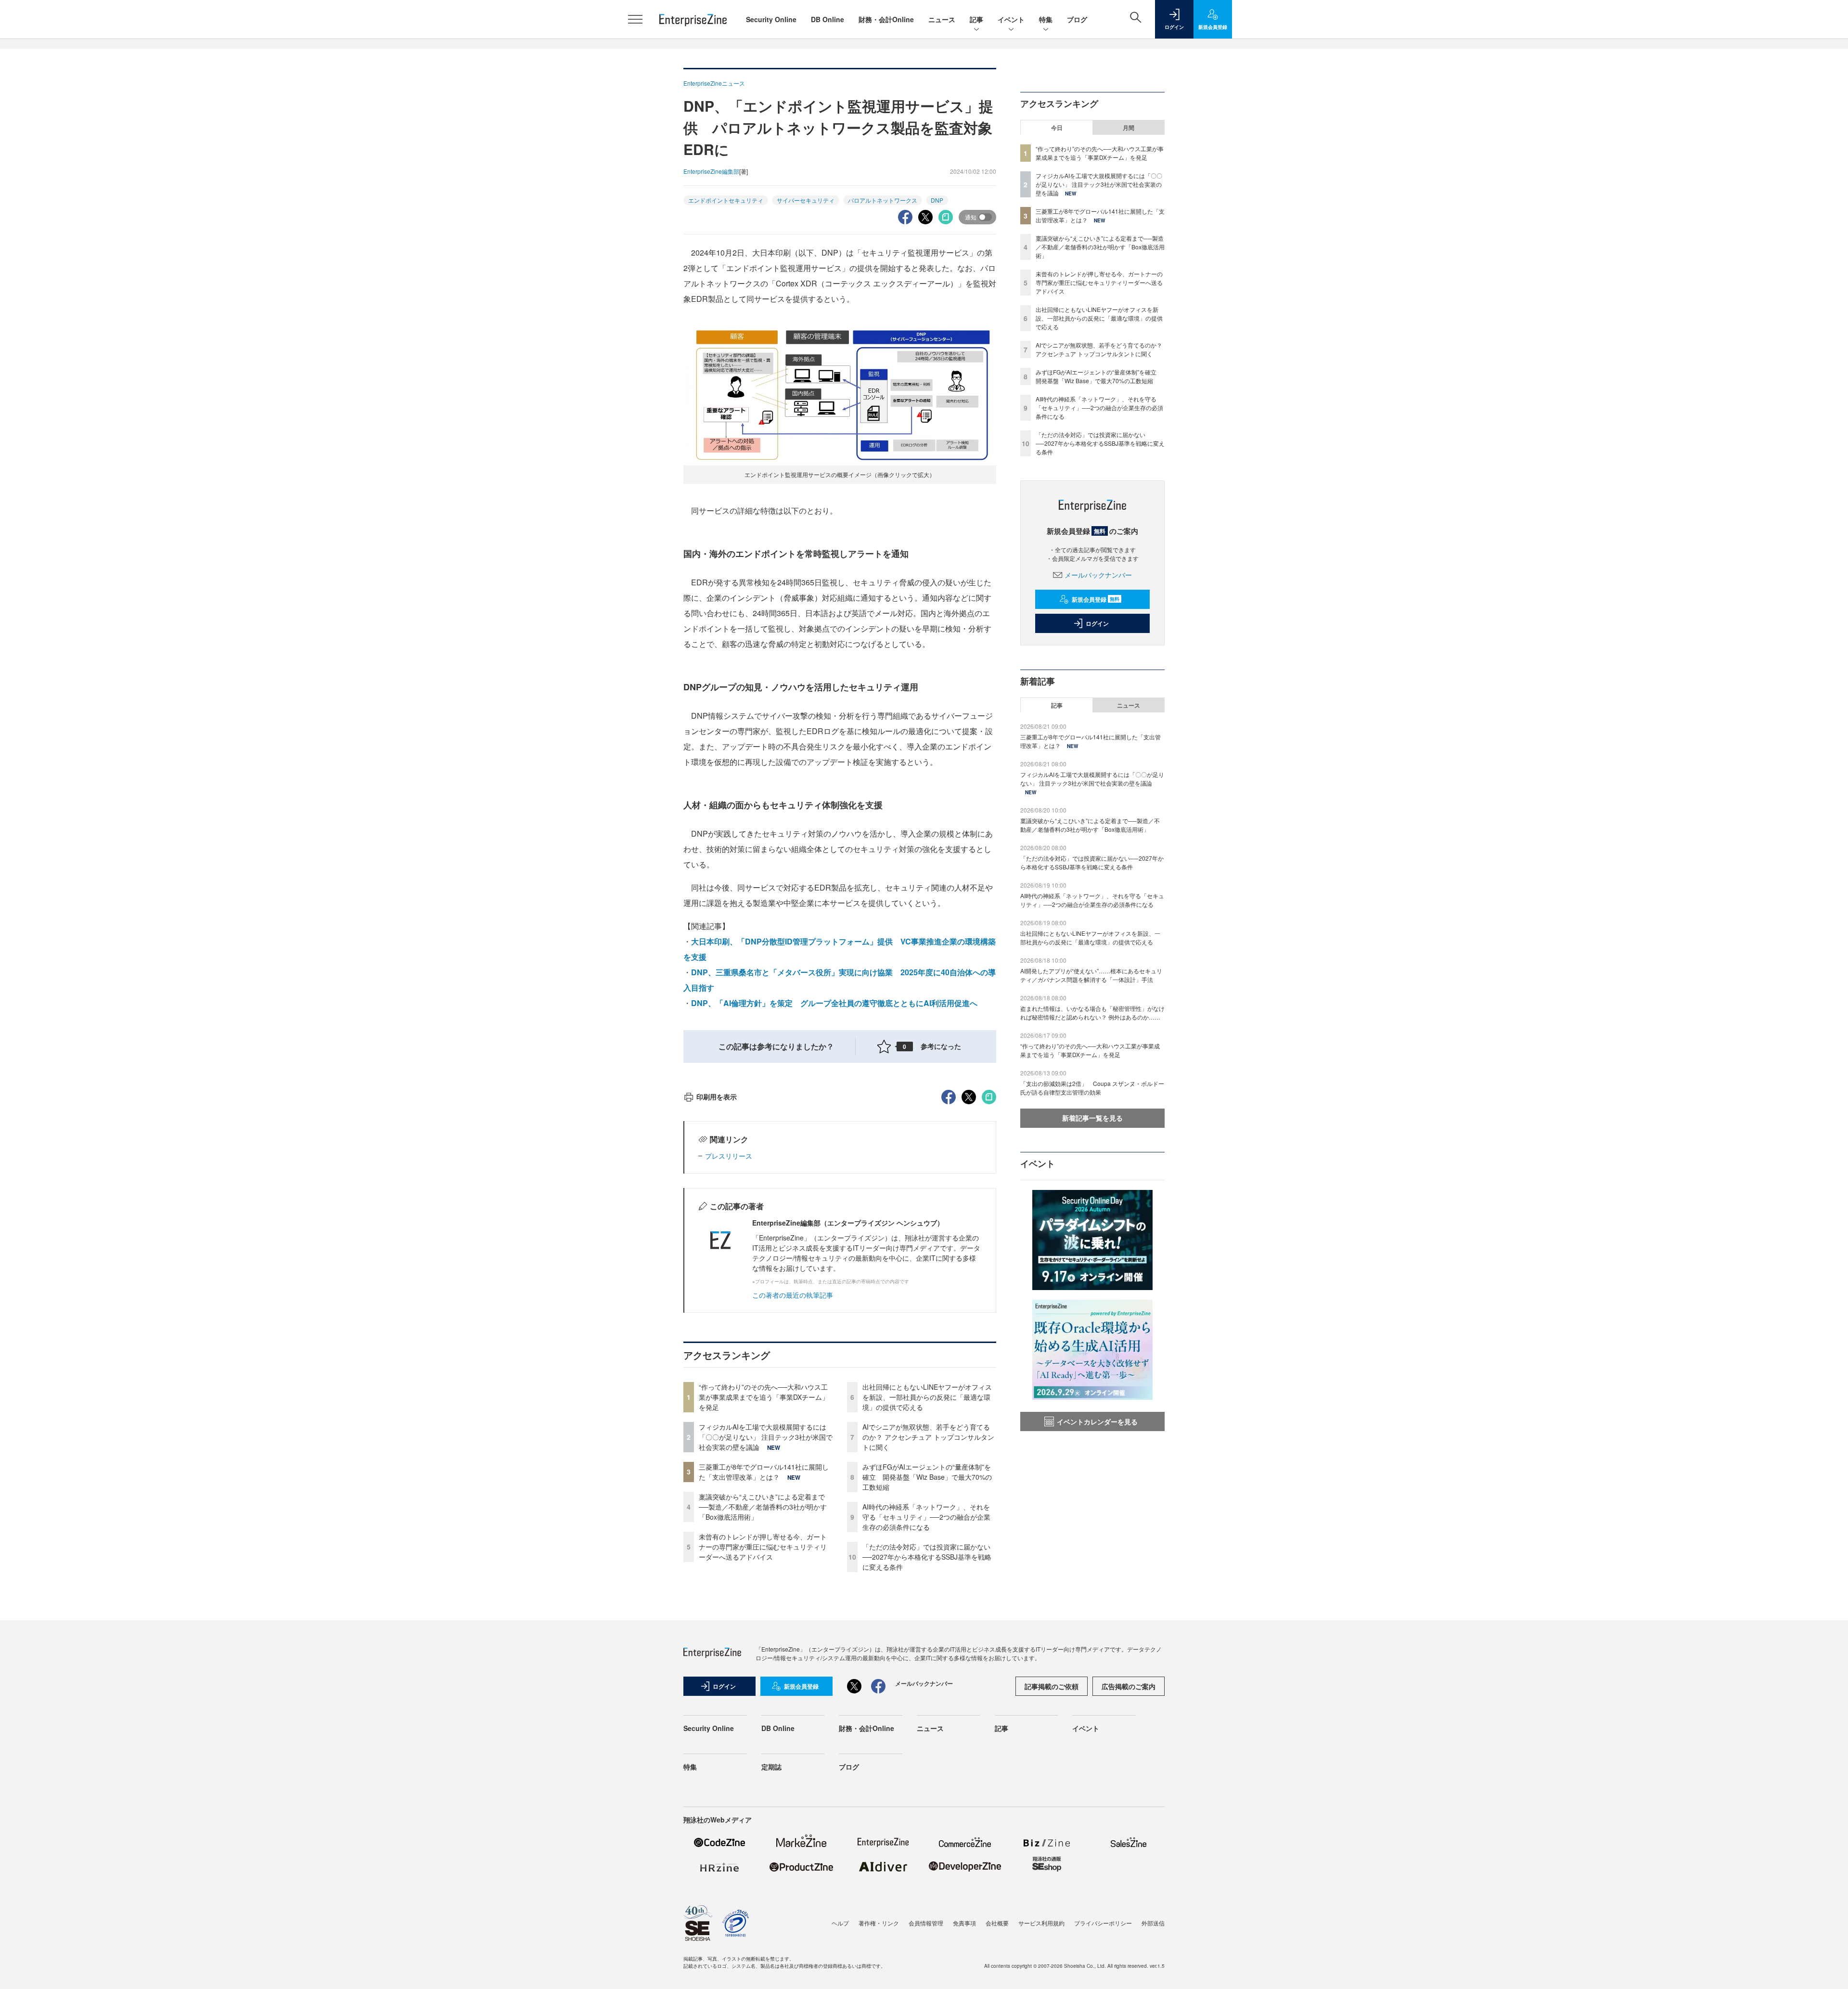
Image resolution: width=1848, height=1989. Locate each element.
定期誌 (771, 1767)
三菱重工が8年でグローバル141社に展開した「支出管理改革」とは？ (764, 1472)
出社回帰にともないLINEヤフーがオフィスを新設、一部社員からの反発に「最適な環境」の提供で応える (927, 1397)
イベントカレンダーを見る (1097, 1421)
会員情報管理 (926, 1923)
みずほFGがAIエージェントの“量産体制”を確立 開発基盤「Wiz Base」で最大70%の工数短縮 (927, 1477)
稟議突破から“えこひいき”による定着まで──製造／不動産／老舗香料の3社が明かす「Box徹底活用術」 (763, 1507)
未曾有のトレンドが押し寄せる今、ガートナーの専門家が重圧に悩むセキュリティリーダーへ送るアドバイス (763, 1547)
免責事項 (964, 1923)
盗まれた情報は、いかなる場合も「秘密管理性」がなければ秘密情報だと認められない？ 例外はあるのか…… (1092, 1013)
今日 (1057, 128)
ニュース (942, 19)
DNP (937, 200)
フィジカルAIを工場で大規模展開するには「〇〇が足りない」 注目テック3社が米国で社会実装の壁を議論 (766, 1437)
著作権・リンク (879, 1923)
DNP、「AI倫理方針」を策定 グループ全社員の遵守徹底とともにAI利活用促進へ (834, 1003)
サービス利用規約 (1041, 1923)
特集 (1046, 19)
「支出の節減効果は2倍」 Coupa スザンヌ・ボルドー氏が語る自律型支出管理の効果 (1092, 1088)
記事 (976, 19)
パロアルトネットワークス (883, 200)
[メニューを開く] (635, 19)
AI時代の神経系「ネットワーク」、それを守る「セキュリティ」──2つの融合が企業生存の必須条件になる (926, 1517)
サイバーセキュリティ (806, 200)
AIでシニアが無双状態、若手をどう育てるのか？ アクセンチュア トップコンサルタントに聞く (928, 1437)
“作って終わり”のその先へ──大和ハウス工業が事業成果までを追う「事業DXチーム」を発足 (764, 1397)
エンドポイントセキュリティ (726, 200)
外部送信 (1153, 1923)
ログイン (1097, 623)
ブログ (1077, 19)
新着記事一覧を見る (1092, 1118)
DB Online (828, 19)
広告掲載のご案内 (1129, 1686)
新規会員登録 (1096, 599)
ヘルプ (840, 1923)
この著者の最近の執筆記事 (793, 1295)
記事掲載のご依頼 (1052, 1686)
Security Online (771, 19)
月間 (1129, 128)
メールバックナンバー (1098, 575)
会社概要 (997, 1923)
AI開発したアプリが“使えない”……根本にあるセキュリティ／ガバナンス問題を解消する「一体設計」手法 (1091, 975)
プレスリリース (729, 1156)
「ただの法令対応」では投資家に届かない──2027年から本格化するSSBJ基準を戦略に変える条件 (927, 1557)
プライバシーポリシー (1103, 1923)
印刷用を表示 (717, 1097)
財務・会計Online (886, 19)
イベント (1011, 19)
